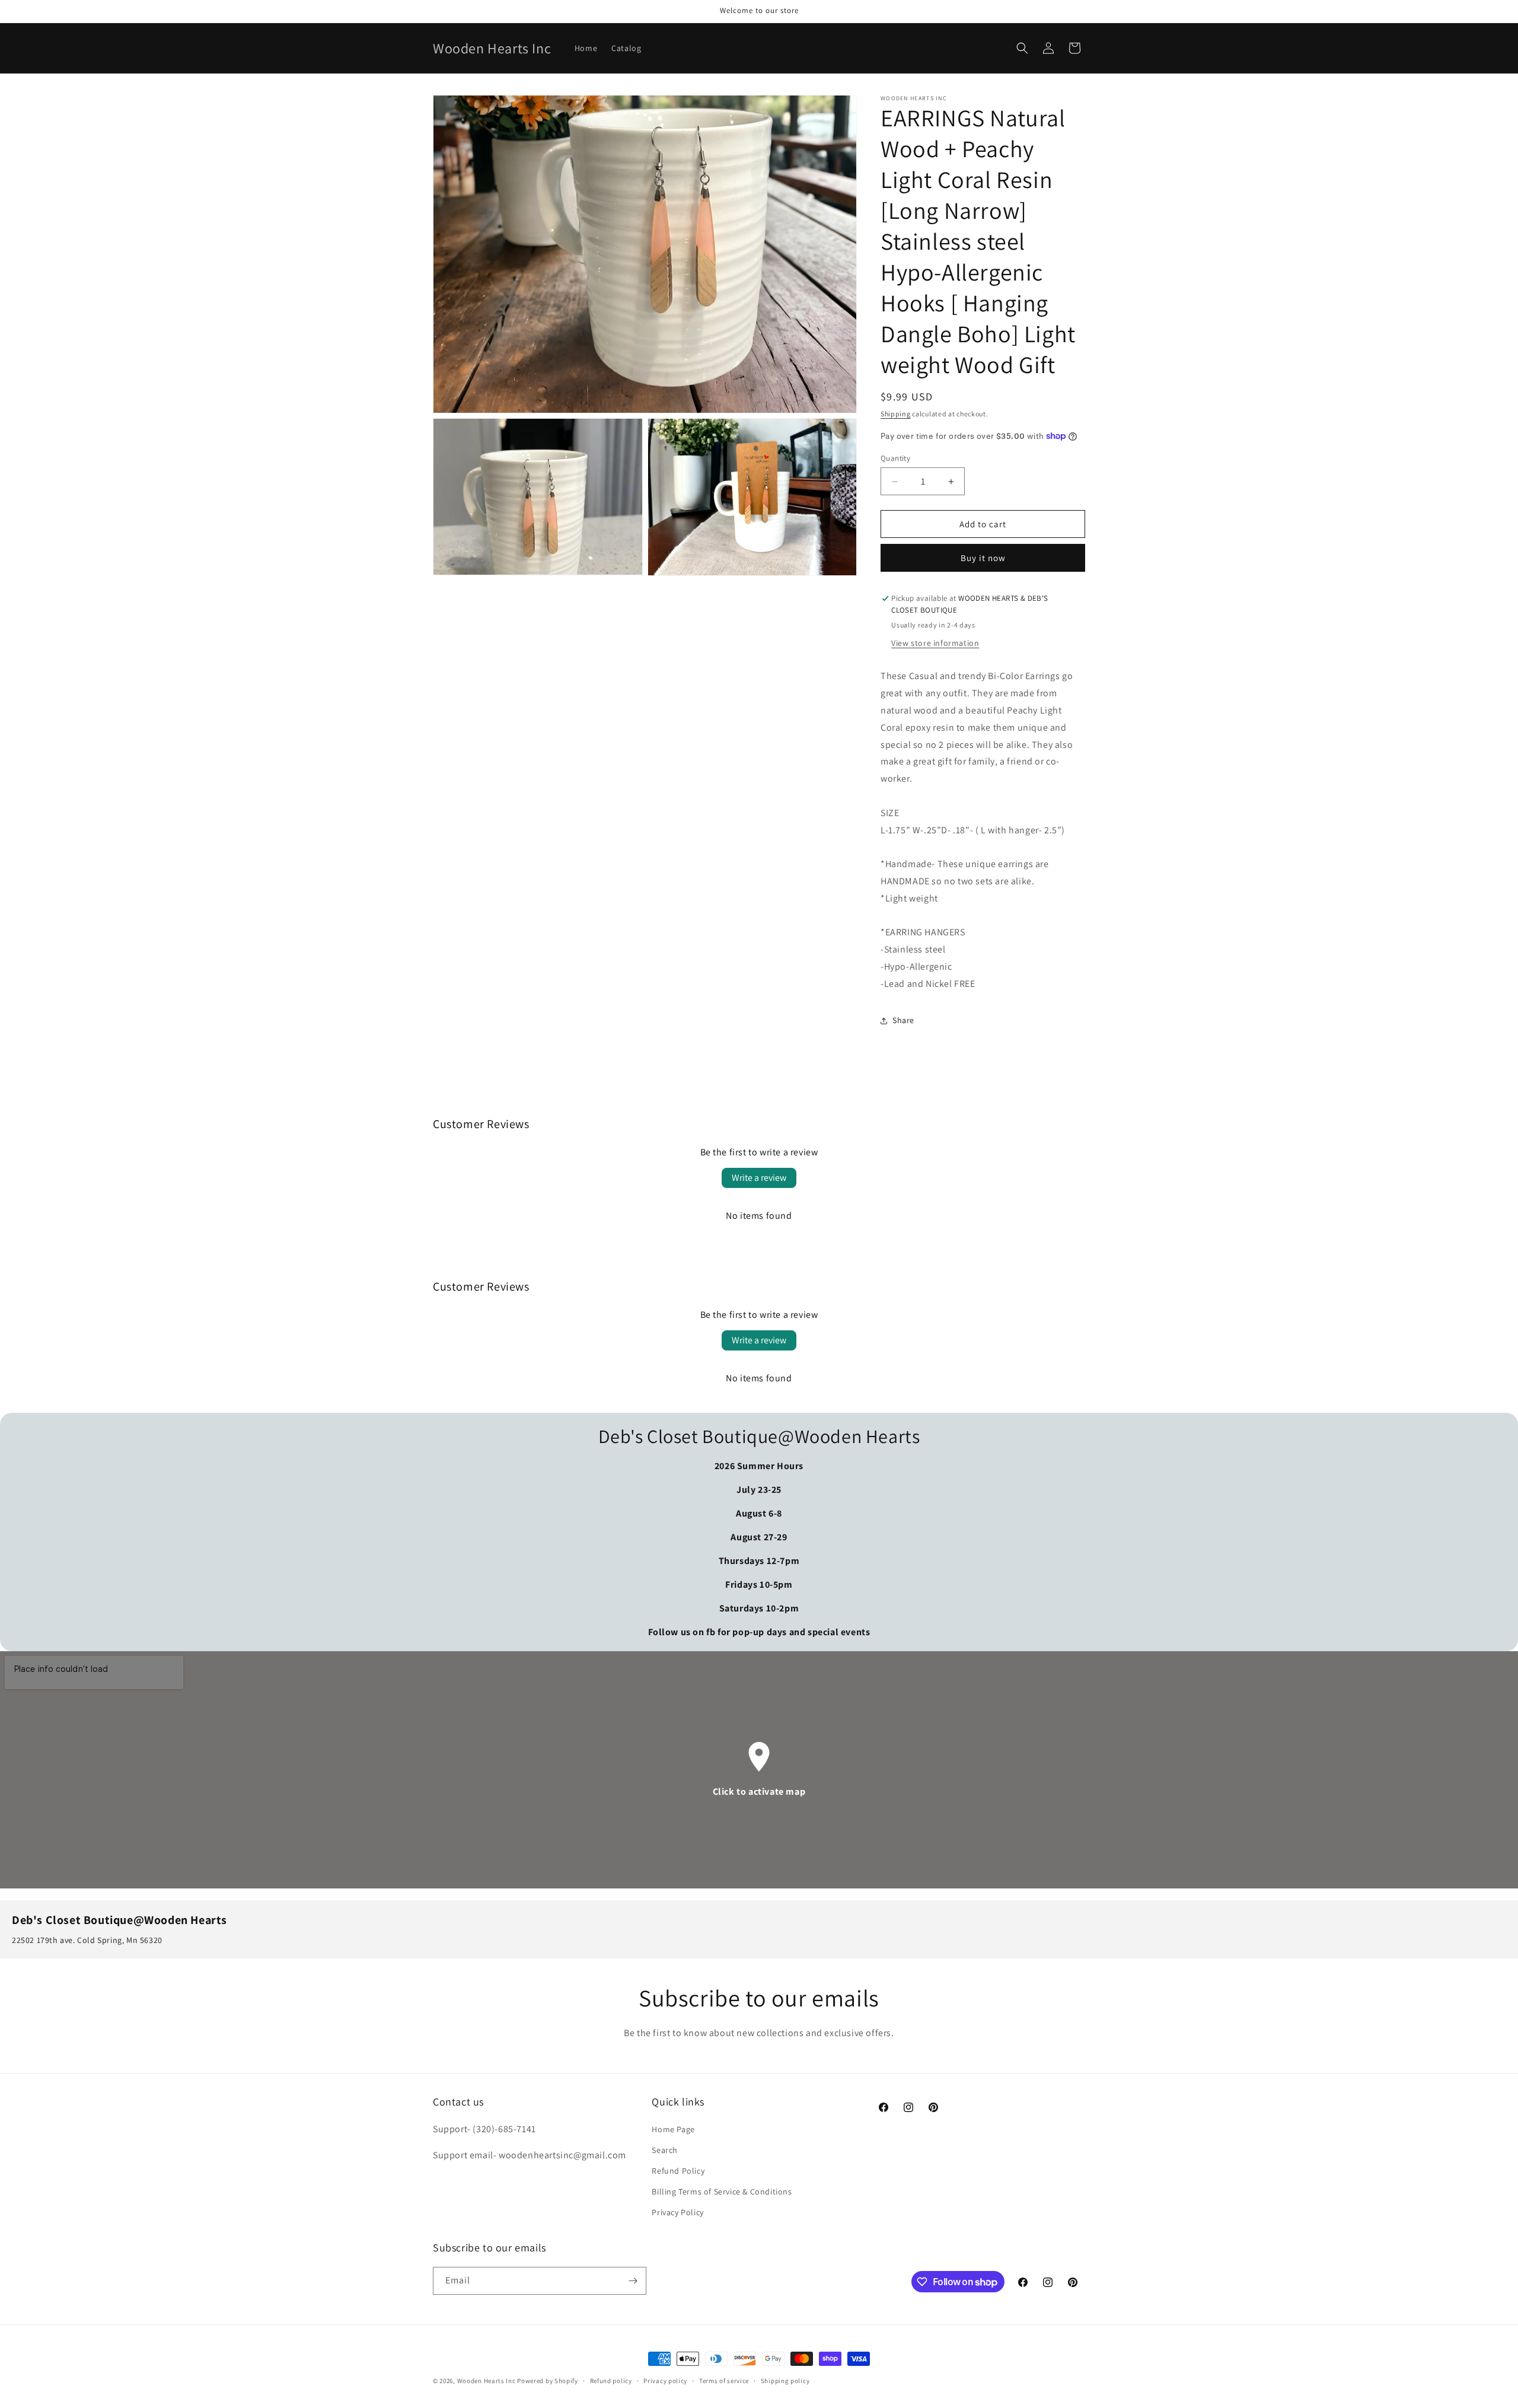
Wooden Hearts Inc (487, 2381)
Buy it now (983, 558)
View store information (935, 643)
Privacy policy (665, 2381)
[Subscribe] (633, 2281)
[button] (1022, 48)
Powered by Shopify (548, 2381)
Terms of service (724, 2381)
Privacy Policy (677, 2212)
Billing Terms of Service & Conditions (722, 2192)
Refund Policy (678, 2171)
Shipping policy (785, 2381)
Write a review (759, 1178)
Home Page (673, 2129)
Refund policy (611, 2381)
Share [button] (903, 1020)
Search (665, 2150)
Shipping (896, 414)
